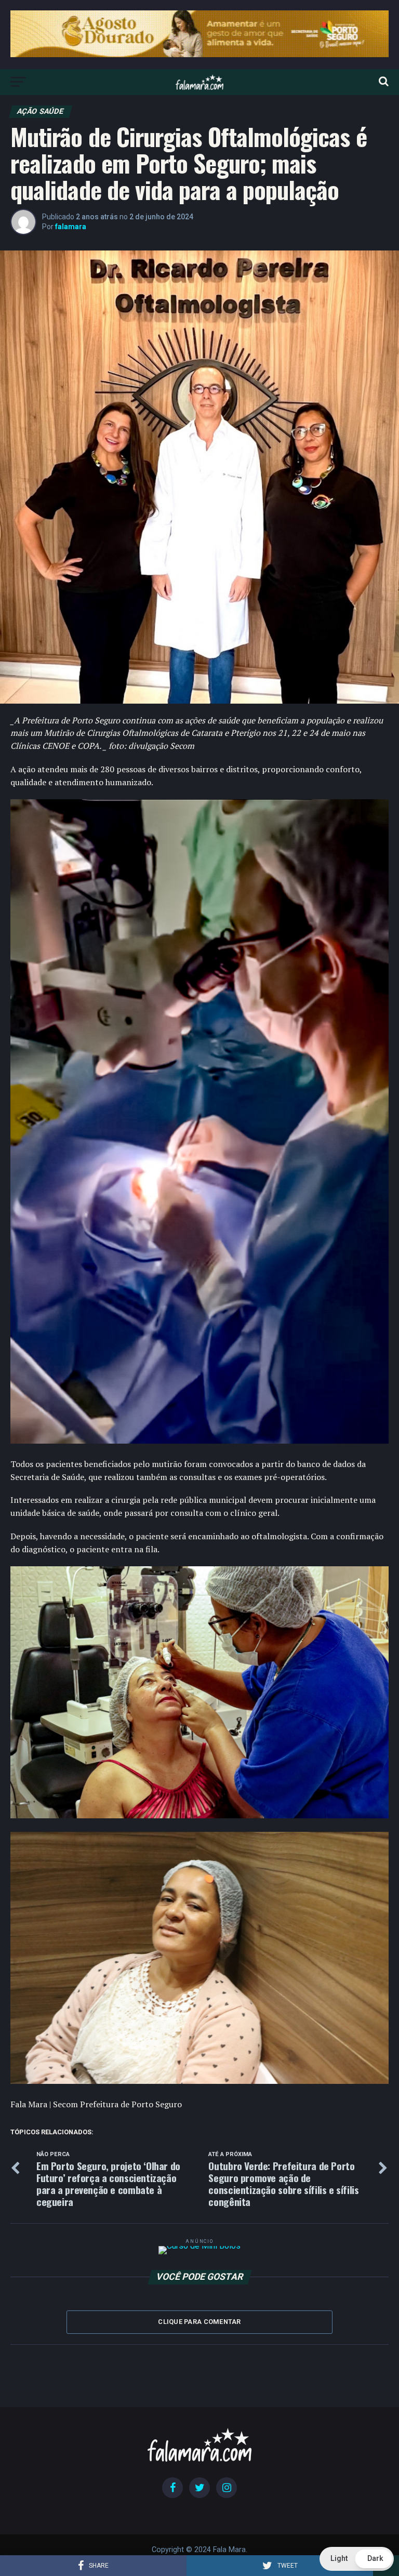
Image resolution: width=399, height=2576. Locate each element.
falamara (71, 227)
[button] (357, 2559)
